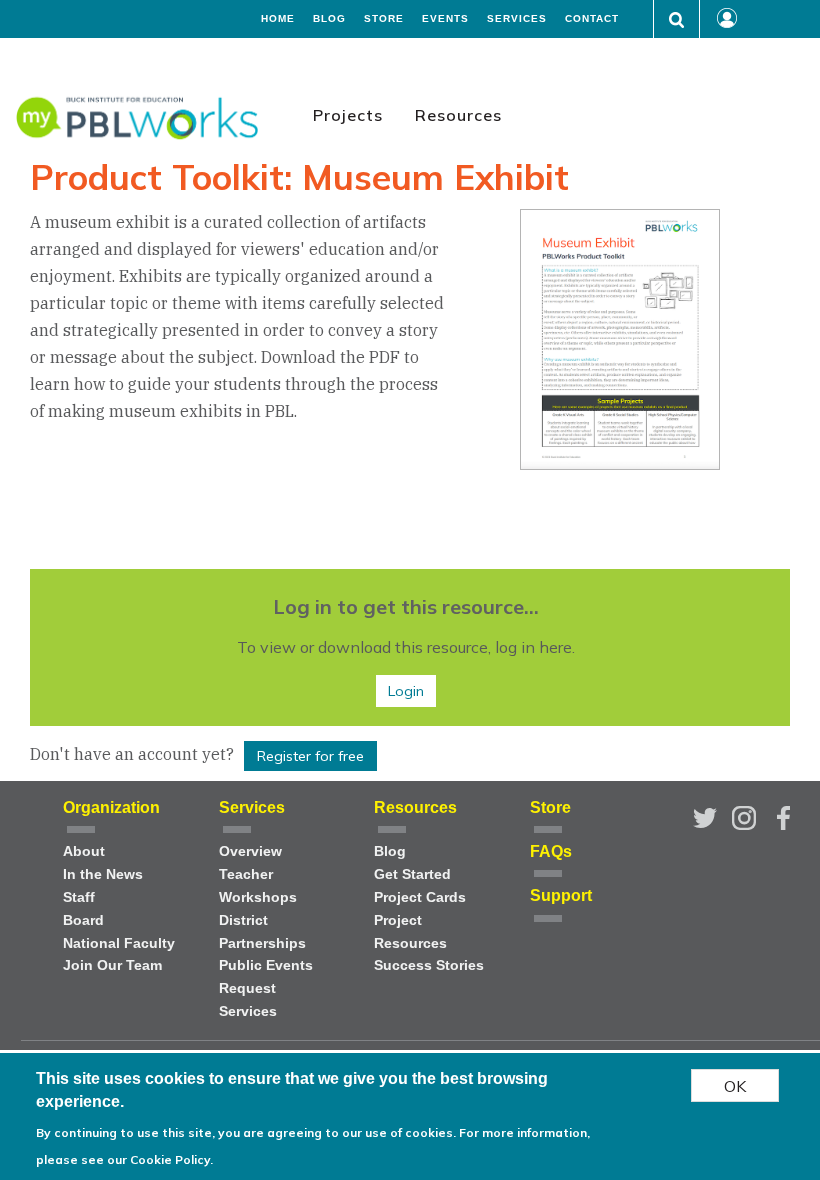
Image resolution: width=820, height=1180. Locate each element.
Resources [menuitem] (458, 115)
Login (406, 691)
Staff (79, 897)
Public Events (266, 965)
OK (735, 1086)
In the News (103, 874)
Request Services (248, 1000)
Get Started (412, 874)
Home (278, 19)
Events (445, 19)
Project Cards (420, 897)
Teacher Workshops (258, 886)
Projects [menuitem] (348, 115)
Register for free (310, 756)
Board (83, 920)
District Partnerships (262, 932)
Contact (592, 19)
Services (517, 19)
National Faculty (119, 943)
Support (561, 895)
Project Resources (410, 932)
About (84, 851)
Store (384, 19)
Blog (329, 19)
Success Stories (429, 965)
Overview (250, 851)
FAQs (551, 851)
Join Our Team (112, 965)
